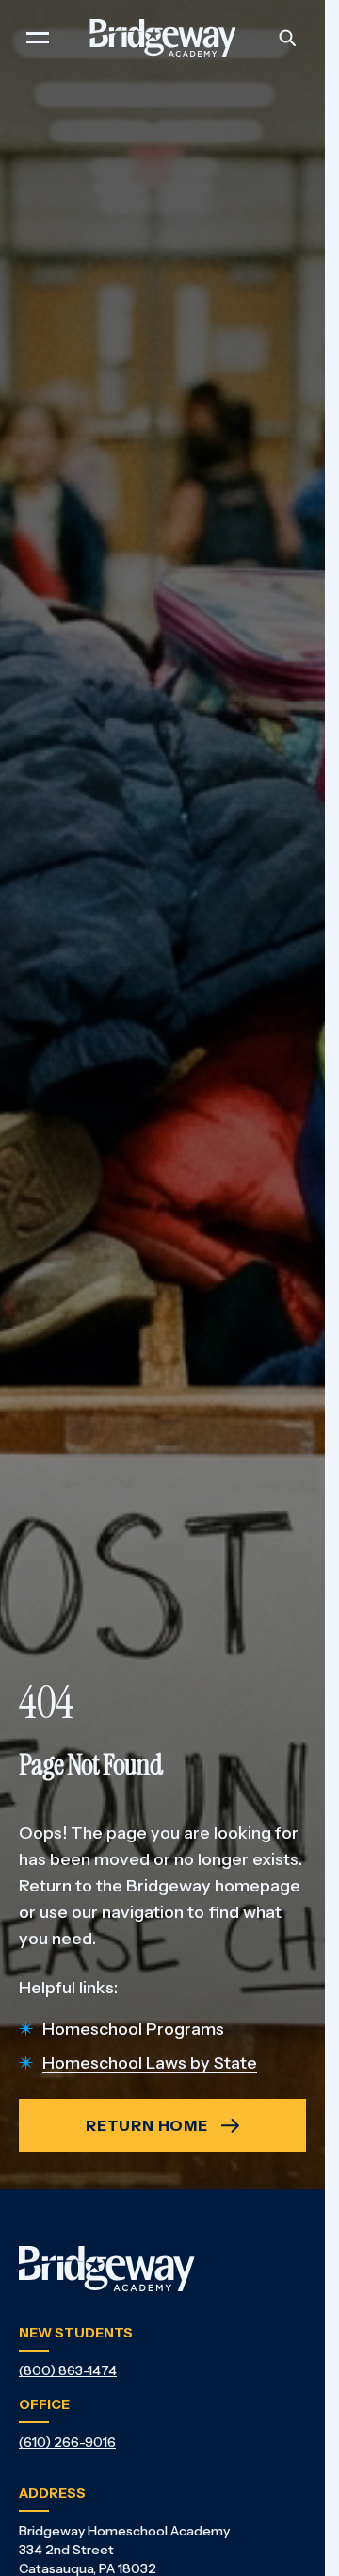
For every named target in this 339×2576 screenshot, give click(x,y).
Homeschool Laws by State (150, 2063)
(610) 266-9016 (67, 2442)
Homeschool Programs (133, 2029)
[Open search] (287, 38)
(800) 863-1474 (68, 2370)
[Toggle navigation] (38, 38)
